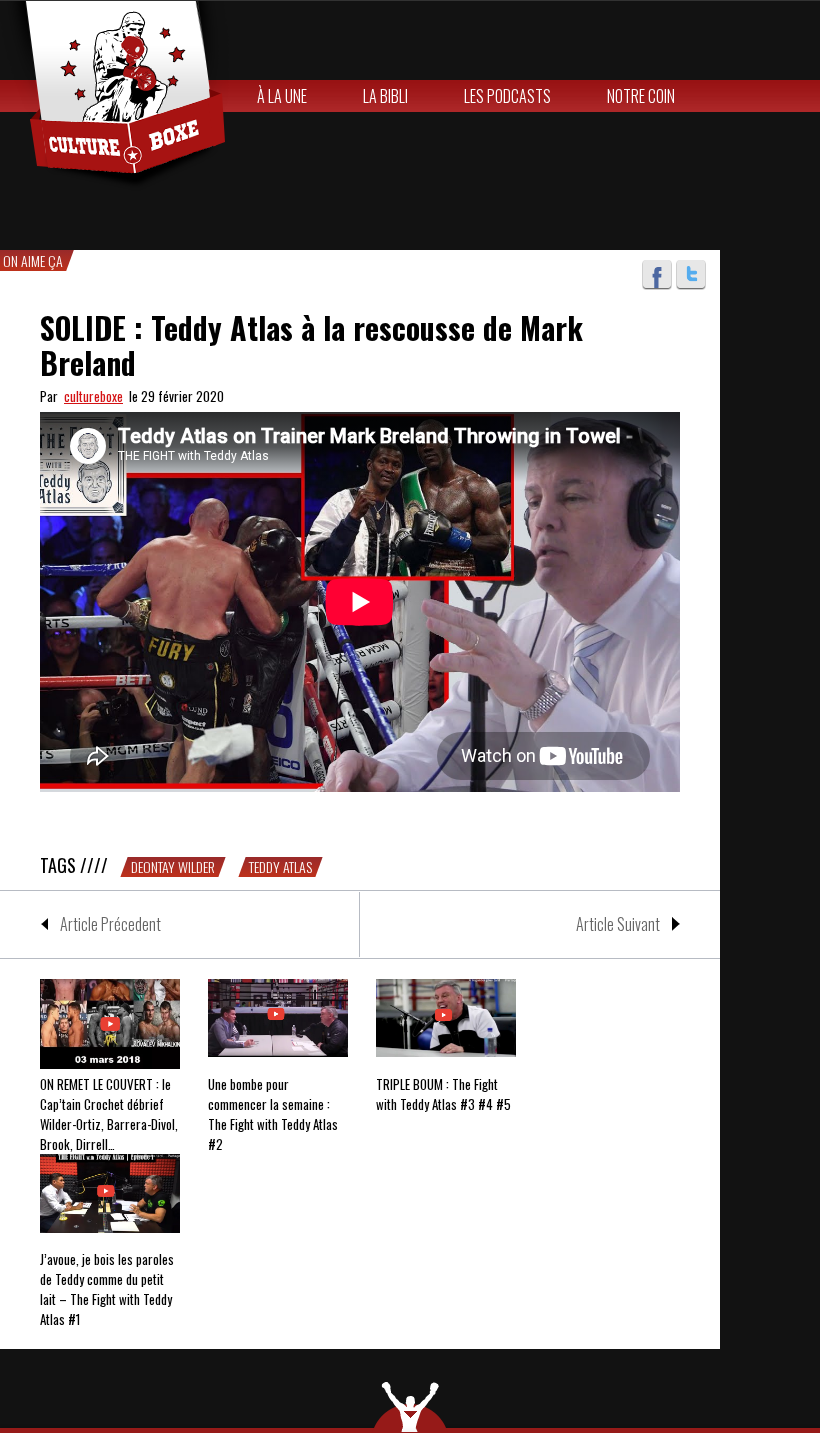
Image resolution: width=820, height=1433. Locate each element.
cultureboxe (93, 396)
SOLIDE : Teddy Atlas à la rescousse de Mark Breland (311, 345)
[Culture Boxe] (114, 96)
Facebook (657, 275)
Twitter (691, 275)
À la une (282, 96)
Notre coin (641, 96)
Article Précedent (110, 924)
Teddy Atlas (280, 867)
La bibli (385, 96)
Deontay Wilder (173, 867)
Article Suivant (618, 924)
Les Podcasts (507, 96)
